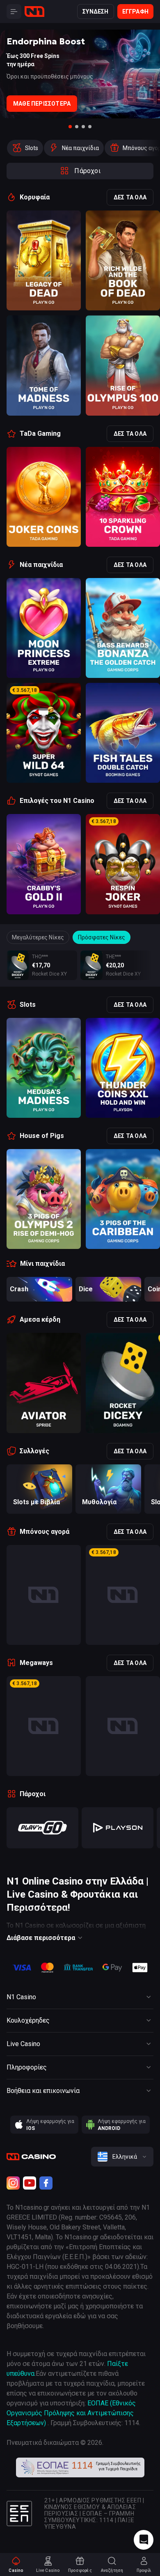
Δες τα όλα (130, 197)
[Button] (14, 12)
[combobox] (122, 2157)
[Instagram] (13, 2183)
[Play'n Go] (42, 1828)
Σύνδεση (95, 12)
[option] (25, 148)
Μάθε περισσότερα (42, 104)
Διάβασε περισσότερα (41, 1938)
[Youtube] (30, 2183)
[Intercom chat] (144, 2540)
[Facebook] (46, 2183)
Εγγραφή (135, 12)
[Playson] (118, 1828)
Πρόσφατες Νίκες (102, 937)
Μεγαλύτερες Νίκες (38, 937)
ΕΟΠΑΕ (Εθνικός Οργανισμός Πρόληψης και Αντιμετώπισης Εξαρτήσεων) (71, 2413)
